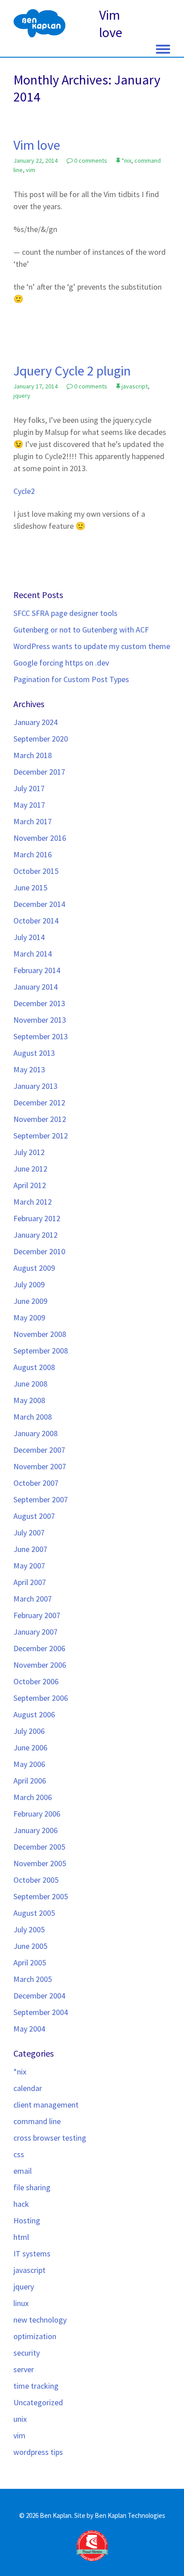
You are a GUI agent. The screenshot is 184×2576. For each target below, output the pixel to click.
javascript (135, 386)
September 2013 (41, 1036)
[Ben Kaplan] (40, 25)
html (21, 2237)
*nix (126, 160)
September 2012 (41, 1136)
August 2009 (34, 1268)
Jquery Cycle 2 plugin (72, 371)
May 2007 (29, 1566)
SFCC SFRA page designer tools (65, 613)
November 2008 (40, 1334)
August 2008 (34, 1367)
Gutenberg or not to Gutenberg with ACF (81, 630)
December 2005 (39, 1847)
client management (46, 2105)
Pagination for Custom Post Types (71, 679)
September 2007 (41, 1499)
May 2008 (29, 1400)
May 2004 (29, 2029)
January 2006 (36, 1830)
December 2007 (39, 1450)
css (19, 2154)
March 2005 (33, 1979)
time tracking (36, 2386)
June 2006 (30, 1748)
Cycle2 (24, 491)
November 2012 (40, 1119)
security (27, 2353)
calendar (28, 2088)
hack (21, 2204)
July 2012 (29, 1152)
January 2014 (36, 987)
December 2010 (39, 1251)
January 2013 (36, 1086)
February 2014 (37, 970)
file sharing (32, 2187)
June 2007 (30, 1549)
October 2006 (36, 1681)
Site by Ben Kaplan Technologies (120, 2515)
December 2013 (39, 1003)
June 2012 (30, 1169)
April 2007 (30, 1582)
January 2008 (36, 1433)
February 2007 (37, 1615)
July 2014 (29, 937)
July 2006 (29, 1731)
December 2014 (39, 904)
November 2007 (40, 1466)
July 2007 (29, 1533)
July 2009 (29, 1284)
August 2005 (34, 1913)
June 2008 (30, 1384)
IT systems (32, 2253)
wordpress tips (38, 2452)
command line (37, 2121)
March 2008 (33, 1417)
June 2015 (30, 887)
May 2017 (29, 805)
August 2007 (34, 1516)
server (24, 2369)
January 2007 (36, 1632)
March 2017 (33, 821)
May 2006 (29, 1764)
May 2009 (29, 1318)
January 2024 (36, 722)
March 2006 (33, 1797)
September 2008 (41, 1351)
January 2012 (36, 1235)
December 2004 (39, 1996)
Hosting (27, 2220)
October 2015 (36, 871)
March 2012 (33, 1202)
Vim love (37, 145)
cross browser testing (50, 2138)
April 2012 (30, 1185)
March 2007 (33, 1599)
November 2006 (40, 1665)
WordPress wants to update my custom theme (92, 646)
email (23, 2171)
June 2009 (30, 1301)
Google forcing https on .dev (61, 663)
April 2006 (30, 1781)
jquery (22, 396)
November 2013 (40, 1020)
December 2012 (39, 1102)
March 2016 (33, 854)
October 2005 (36, 1880)
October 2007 (36, 1483)
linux (21, 2303)
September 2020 (41, 739)
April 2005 (30, 1963)
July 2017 (29, 788)
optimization (35, 2336)
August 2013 (34, 1053)
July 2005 (29, 1929)
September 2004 (41, 2012)
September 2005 (41, 1896)
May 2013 (29, 1069)
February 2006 (37, 1814)
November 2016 (40, 838)
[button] (163, 47)
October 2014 (36, 921)
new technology (40, 2320)
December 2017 (39, 772)
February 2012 (37, 1218)
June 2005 (30, 1946)
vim (31, 170)
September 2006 (41, 1698)
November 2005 (40, 1863)
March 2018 (33, 755)
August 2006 (34, 1714)
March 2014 (33, 954)
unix (20, 2419)
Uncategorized (38, 2402)
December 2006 (39, 1648)
